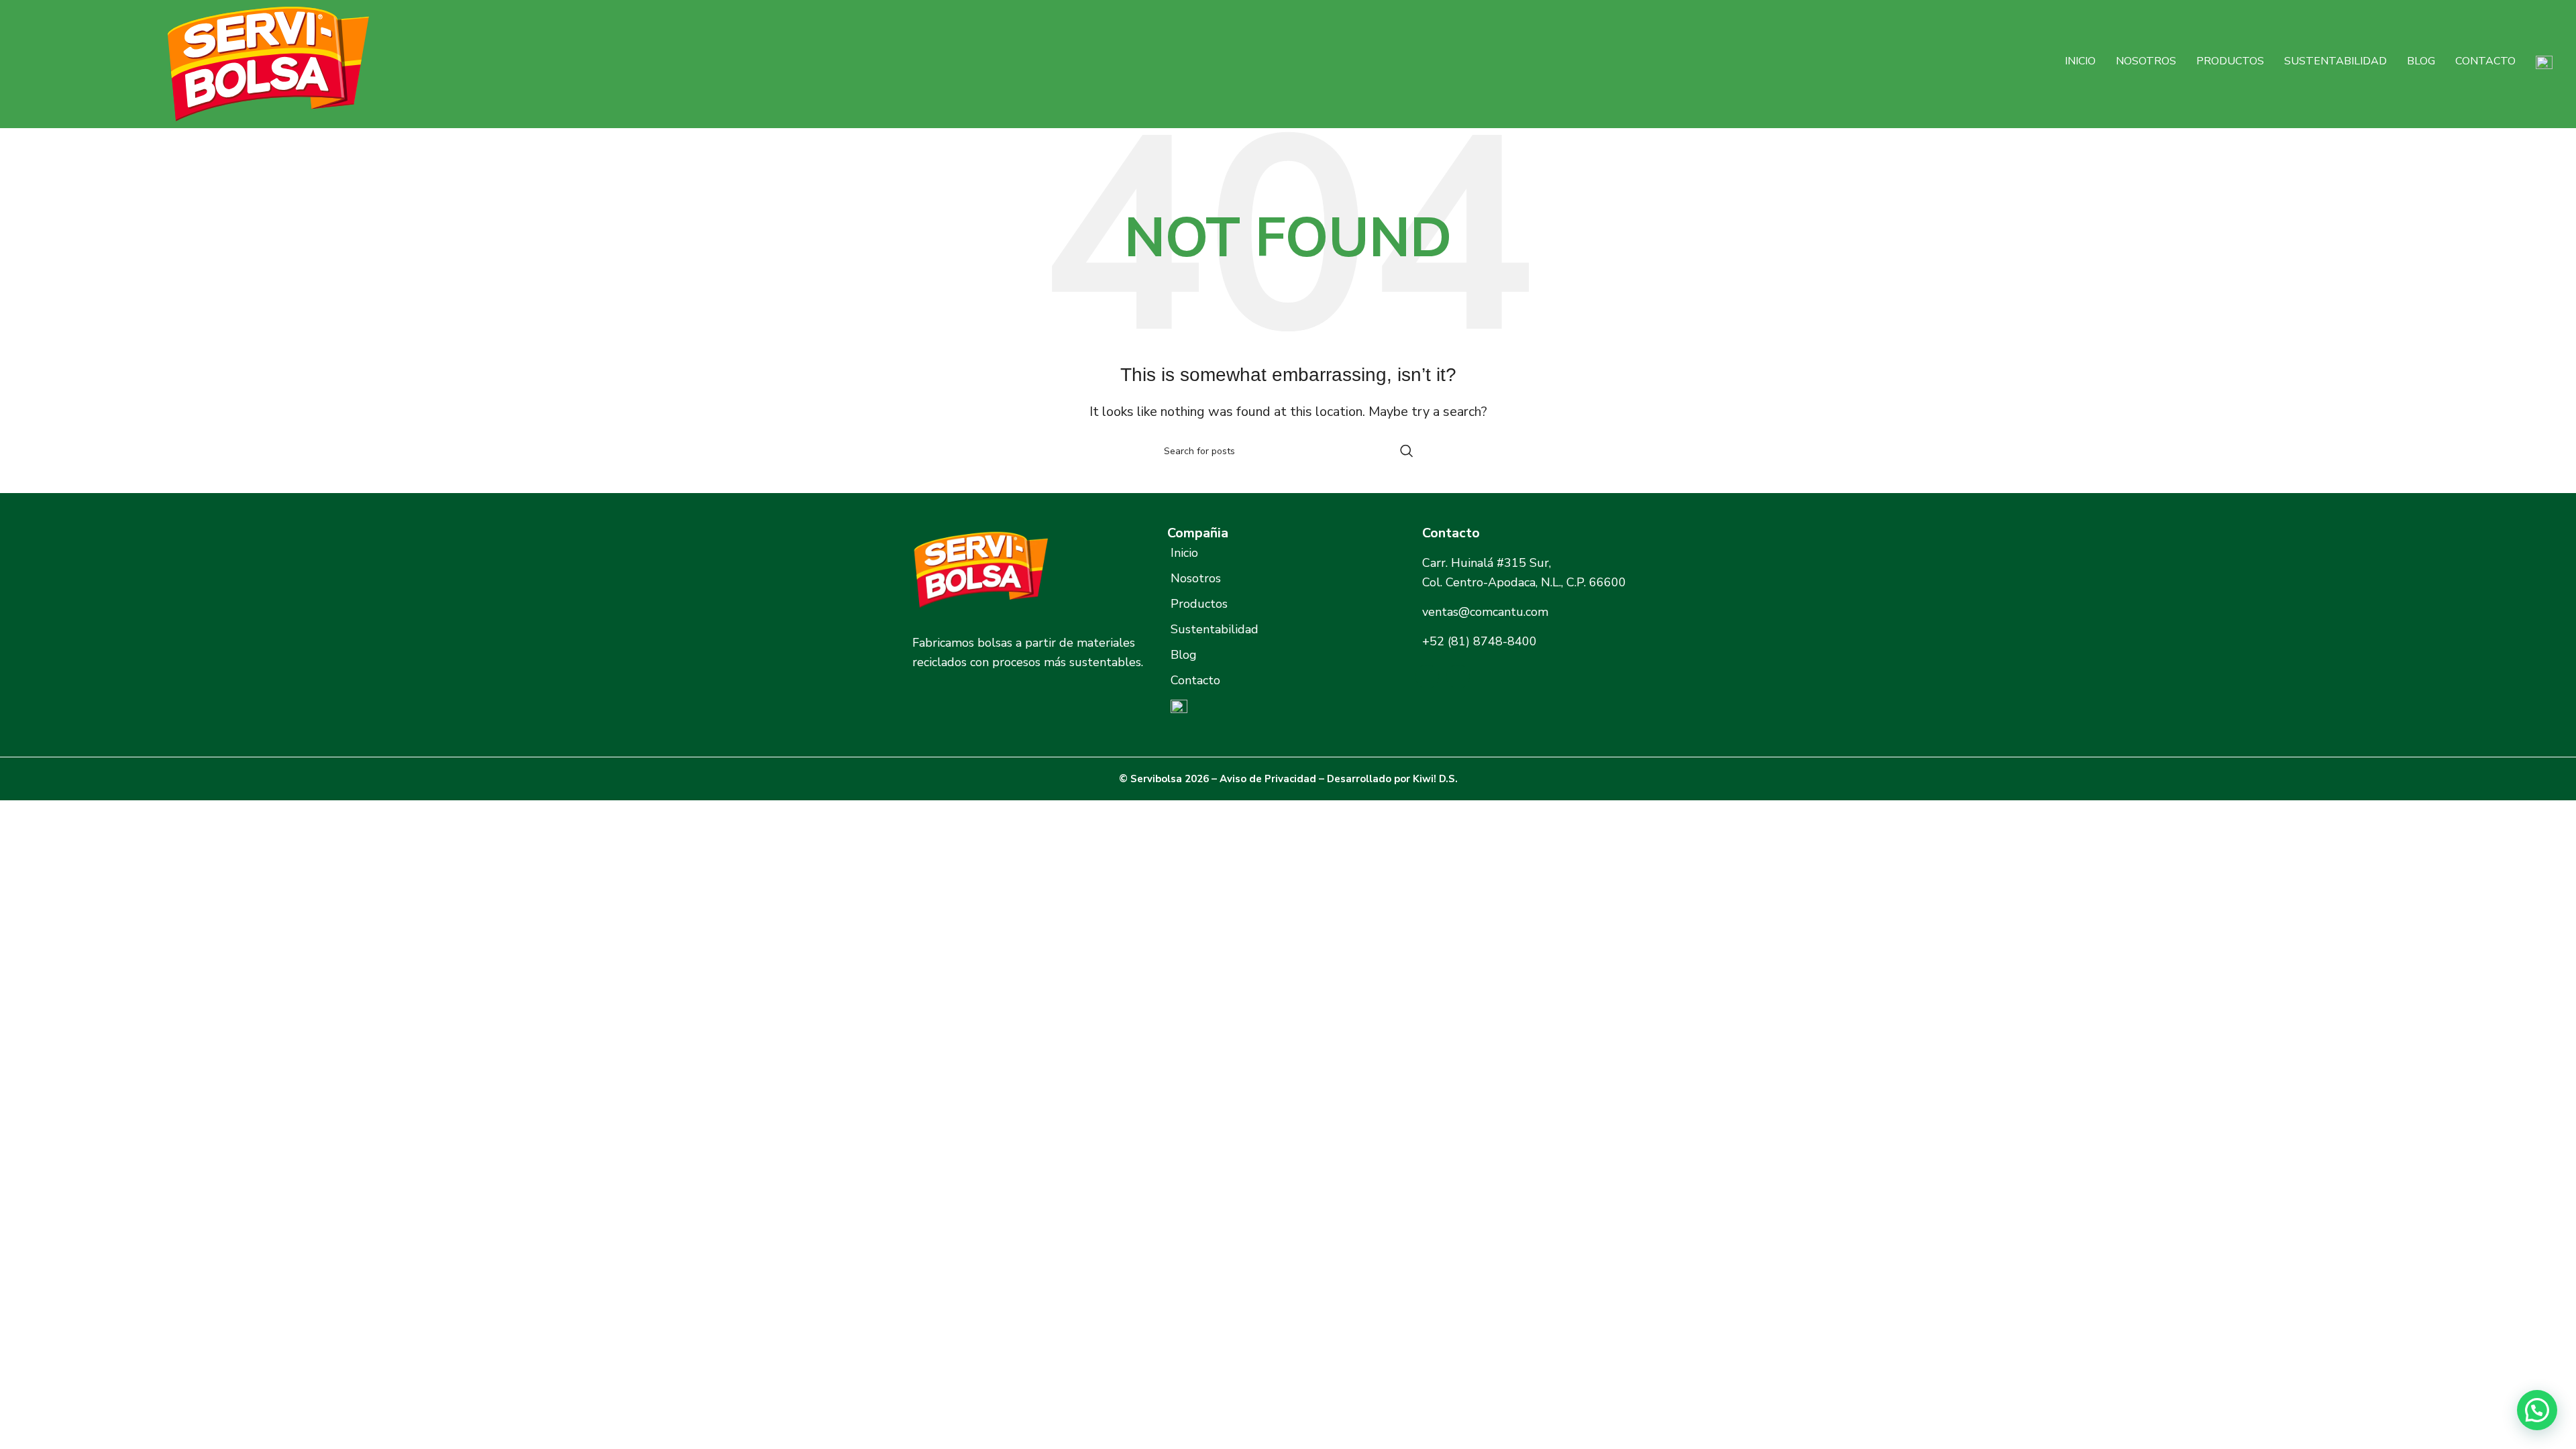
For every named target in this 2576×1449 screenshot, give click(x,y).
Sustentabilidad (2336, 61)
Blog (2421, 61)
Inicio (2080, 61)
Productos (2230, 61)
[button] (2537, 1410)
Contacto (2485, 61)
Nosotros (2146, 61)
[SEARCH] (1407, 451)
